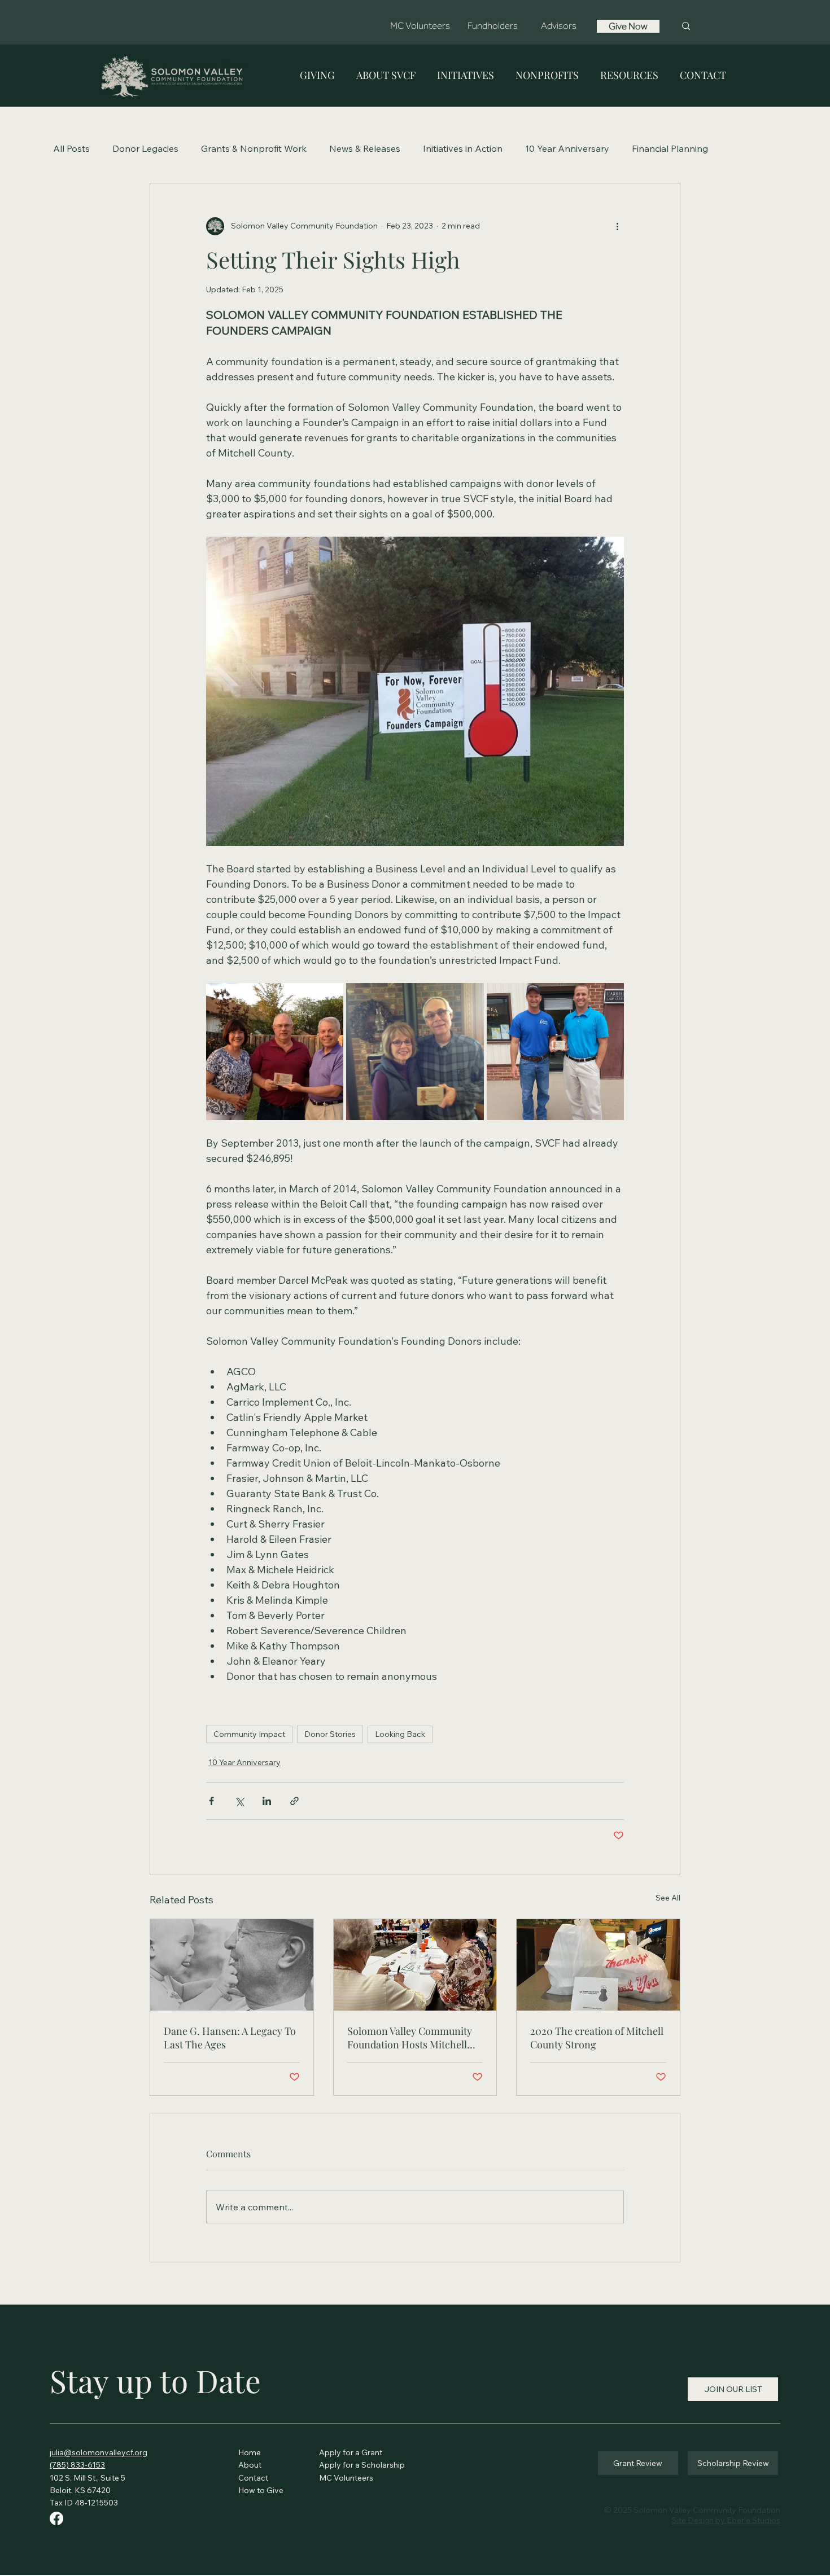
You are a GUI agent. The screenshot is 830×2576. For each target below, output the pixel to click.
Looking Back (400, 1734)
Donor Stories (330, 1734)
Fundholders (493, 26)
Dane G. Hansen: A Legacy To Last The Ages (230, 2038)
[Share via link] (294, 1801)
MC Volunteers (420, 26)
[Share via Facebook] (211, 1801)
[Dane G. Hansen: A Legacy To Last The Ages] (232, 1965)
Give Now (628, 26)
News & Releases (365, 148)
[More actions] (617, 226)
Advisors (559, 26)
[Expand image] (275, 1052)
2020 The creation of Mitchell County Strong (597, 2038)
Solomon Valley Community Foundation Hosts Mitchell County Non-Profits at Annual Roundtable (414, 2038)
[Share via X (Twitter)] (239, 1801)
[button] (317, 75)
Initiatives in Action (463, 148)
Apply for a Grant (351, 2452)
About (251, 2465)
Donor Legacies (145, 148)
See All (668, 1898)
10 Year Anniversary (567, 148)
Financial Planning (670, 148)
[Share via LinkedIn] (267, 1801)
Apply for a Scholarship (362, 2465)
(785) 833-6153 (77, 2465)
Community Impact (249, 1734)
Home (251, 2452)
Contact (253, 2478)
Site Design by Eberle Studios (726, 2520)
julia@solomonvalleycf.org (99, 2452)
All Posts (71, 148)
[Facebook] (56, 2518)
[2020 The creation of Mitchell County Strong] (598, 1965)
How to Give (261, 2490)
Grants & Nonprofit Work (254, 148)
